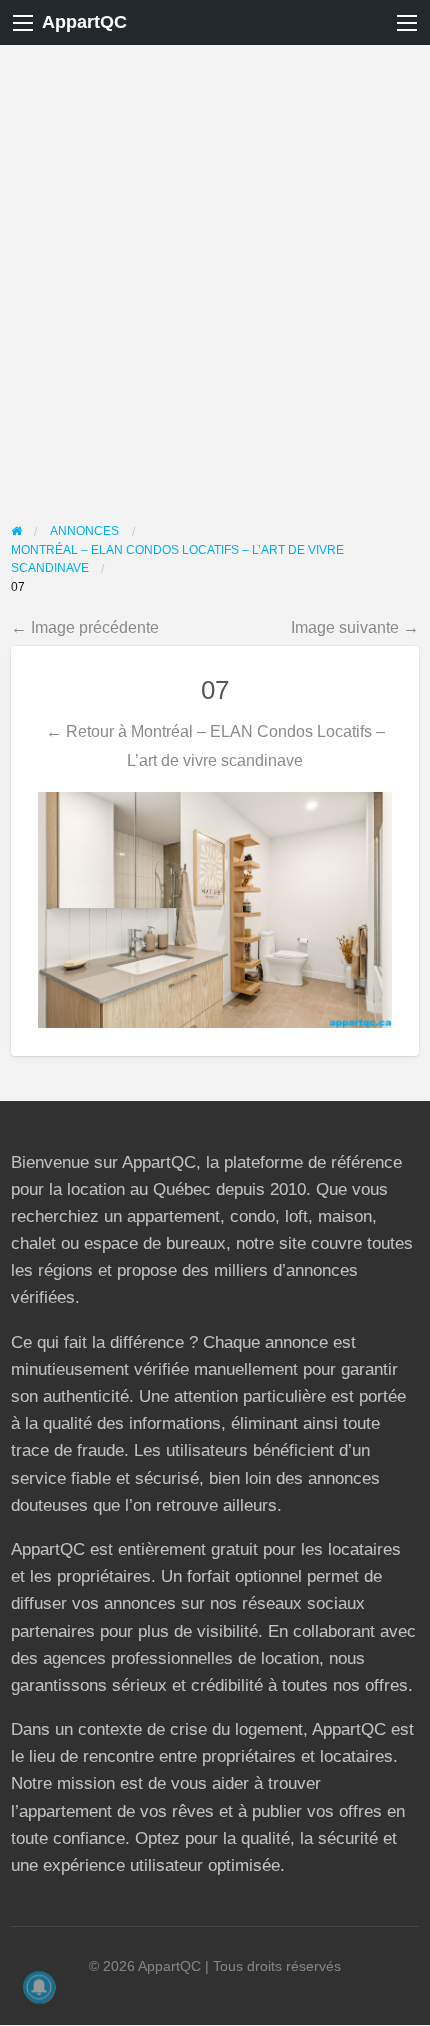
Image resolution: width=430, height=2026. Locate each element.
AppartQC (84, 22)
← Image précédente (85, 627)
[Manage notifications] (39, 1987)
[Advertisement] (215, 270)
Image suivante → (355, 627)
